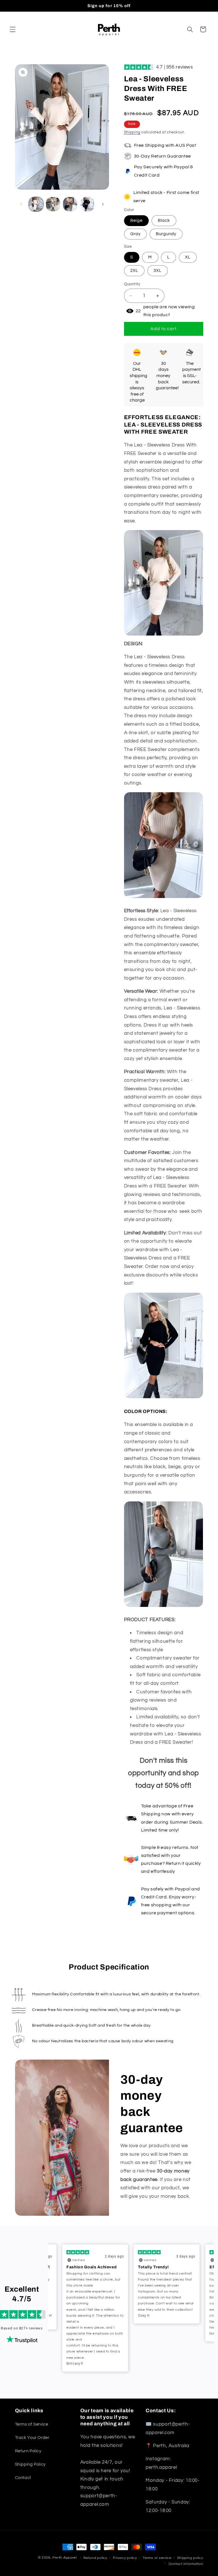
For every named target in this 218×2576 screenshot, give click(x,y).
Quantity (132, 284)
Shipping (132, 132)
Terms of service (157, 2558)
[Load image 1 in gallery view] (36, 204)
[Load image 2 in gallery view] (53, 204)
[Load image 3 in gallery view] (70, 204)
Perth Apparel (65, 2558)
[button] (12, 29)
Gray (135, 234)
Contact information (186, 2564)
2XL (134, 271)
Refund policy (95, 2558)
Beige (136, 221)
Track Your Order (32, 2438)
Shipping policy (190, 2558)
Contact (23, 2478)
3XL (158, 271)
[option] (95, 2284)
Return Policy (28, 2451)
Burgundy (166, 234)
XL (188, 257)
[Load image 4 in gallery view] (87, 204)
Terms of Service (32, 2424)
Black (164, 221)
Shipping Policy (30, 2464)
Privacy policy (125, 2558)
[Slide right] (103, 204)
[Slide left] (21, 204)
